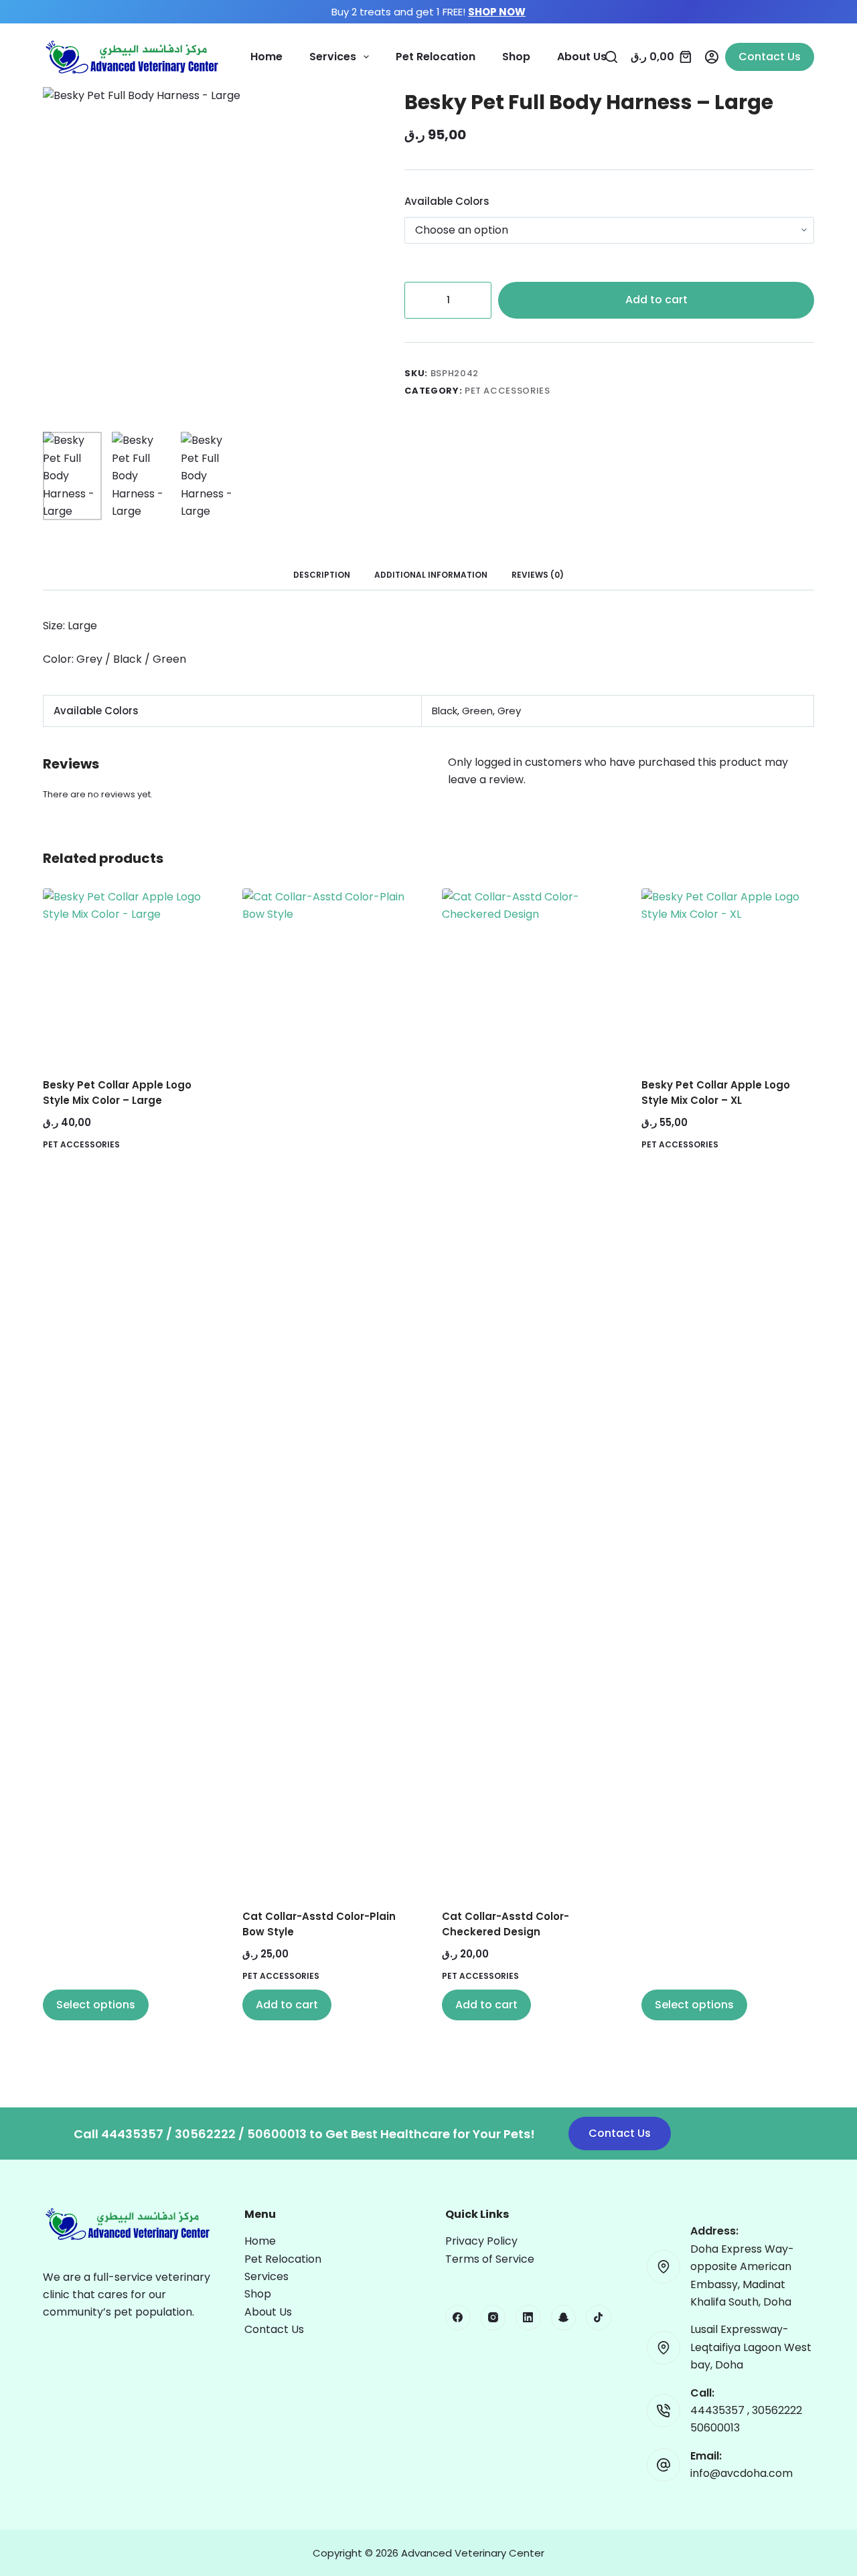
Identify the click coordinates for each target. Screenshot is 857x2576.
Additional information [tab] (431, 575)
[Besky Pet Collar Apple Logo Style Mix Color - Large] (129, 975)
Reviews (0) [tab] (538, 575)
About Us (582, 57)
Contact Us (770, 57)
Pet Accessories (508, 391)
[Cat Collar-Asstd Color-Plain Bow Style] (329, 1390)
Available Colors (447, 201)
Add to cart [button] (287, 2005)
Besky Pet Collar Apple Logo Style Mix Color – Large (117, 1093)
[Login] (712, 57)
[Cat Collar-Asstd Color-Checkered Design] (528, 1390)
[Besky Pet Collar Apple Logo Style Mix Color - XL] (728, 975)
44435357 (719, 2410)
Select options (96, 2005)
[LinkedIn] (528, 2318)
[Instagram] (493, 2318)
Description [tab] (322, 575)
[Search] (611, 57)
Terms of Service (490, 2259)
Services (333, 57)
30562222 (777, 2410)
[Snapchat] (564, 2318)
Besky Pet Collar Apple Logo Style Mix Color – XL (716, 1093)
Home (266, 57)
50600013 (715, 2428)
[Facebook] (458, 2318)
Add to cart (656, 300)
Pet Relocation (436, 57)
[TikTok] (599, 2318)
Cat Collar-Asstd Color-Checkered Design (505, 1924)
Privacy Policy (481, 2241)
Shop (516, 57)
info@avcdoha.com (742, 2473)
